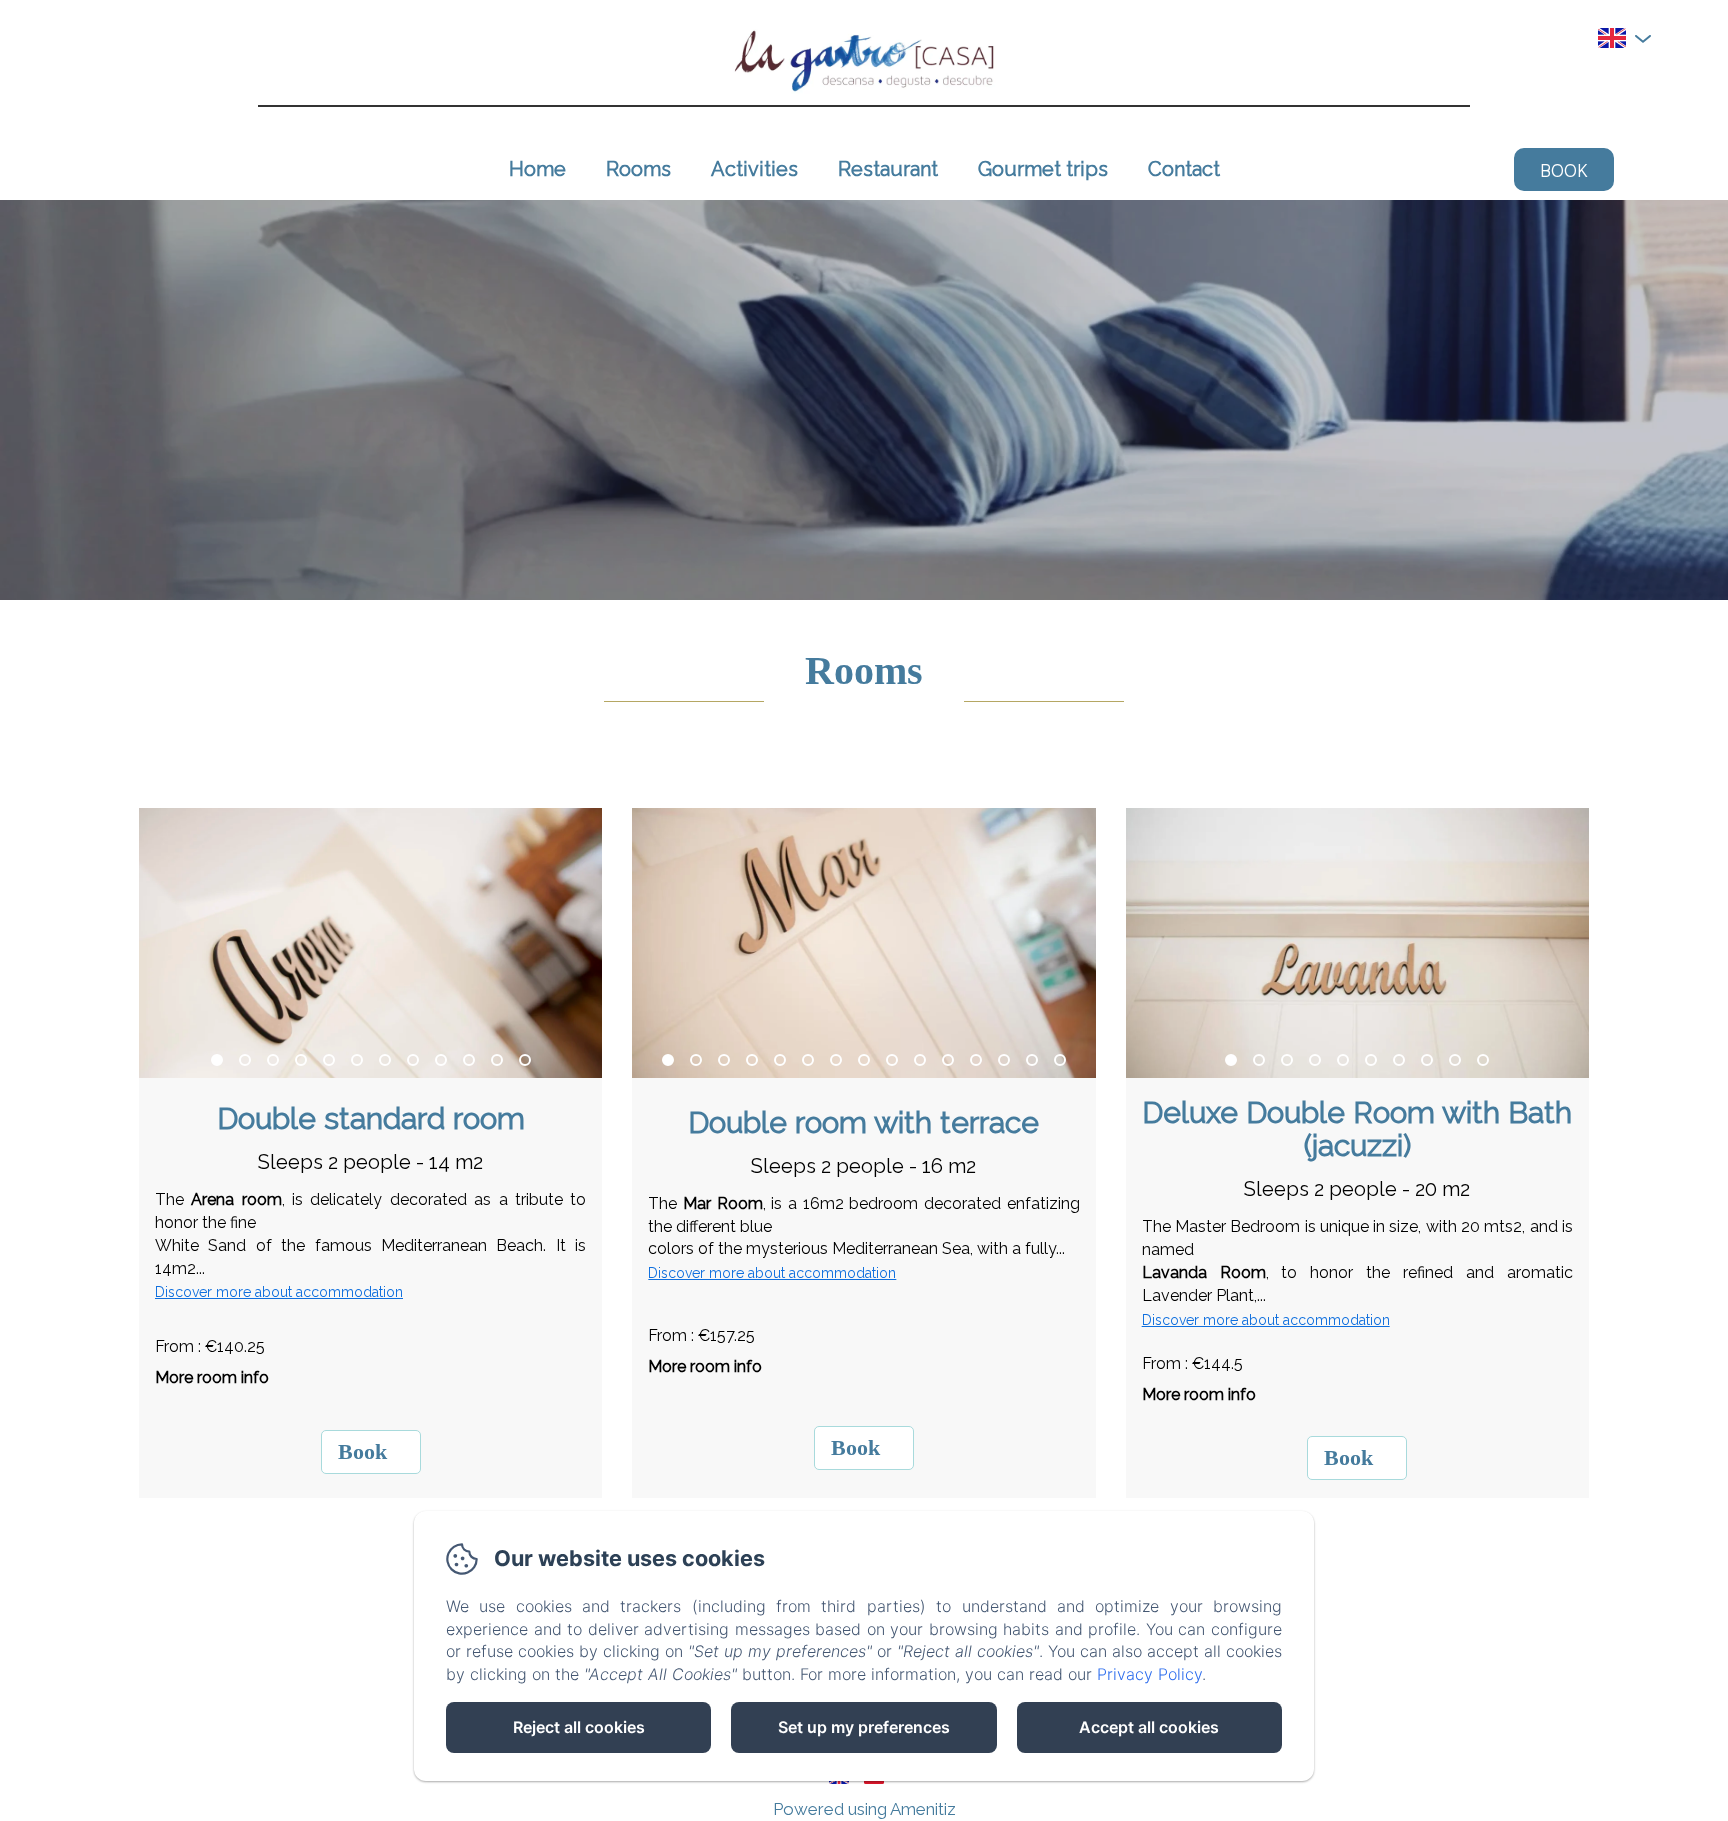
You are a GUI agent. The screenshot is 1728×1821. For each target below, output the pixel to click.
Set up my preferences (864, 1727)
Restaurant (888, 169)
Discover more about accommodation (279, 1292)
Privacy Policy (1149, 1674)
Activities (754, 169)
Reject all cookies (579, 1727)
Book (1564, 169)
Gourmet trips (1043, 169)
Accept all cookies (1149, 1727)
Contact (1184, 169)
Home (537, 169)
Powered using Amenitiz (864, 1809)
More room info (212, 1377)
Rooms (638, 169)
